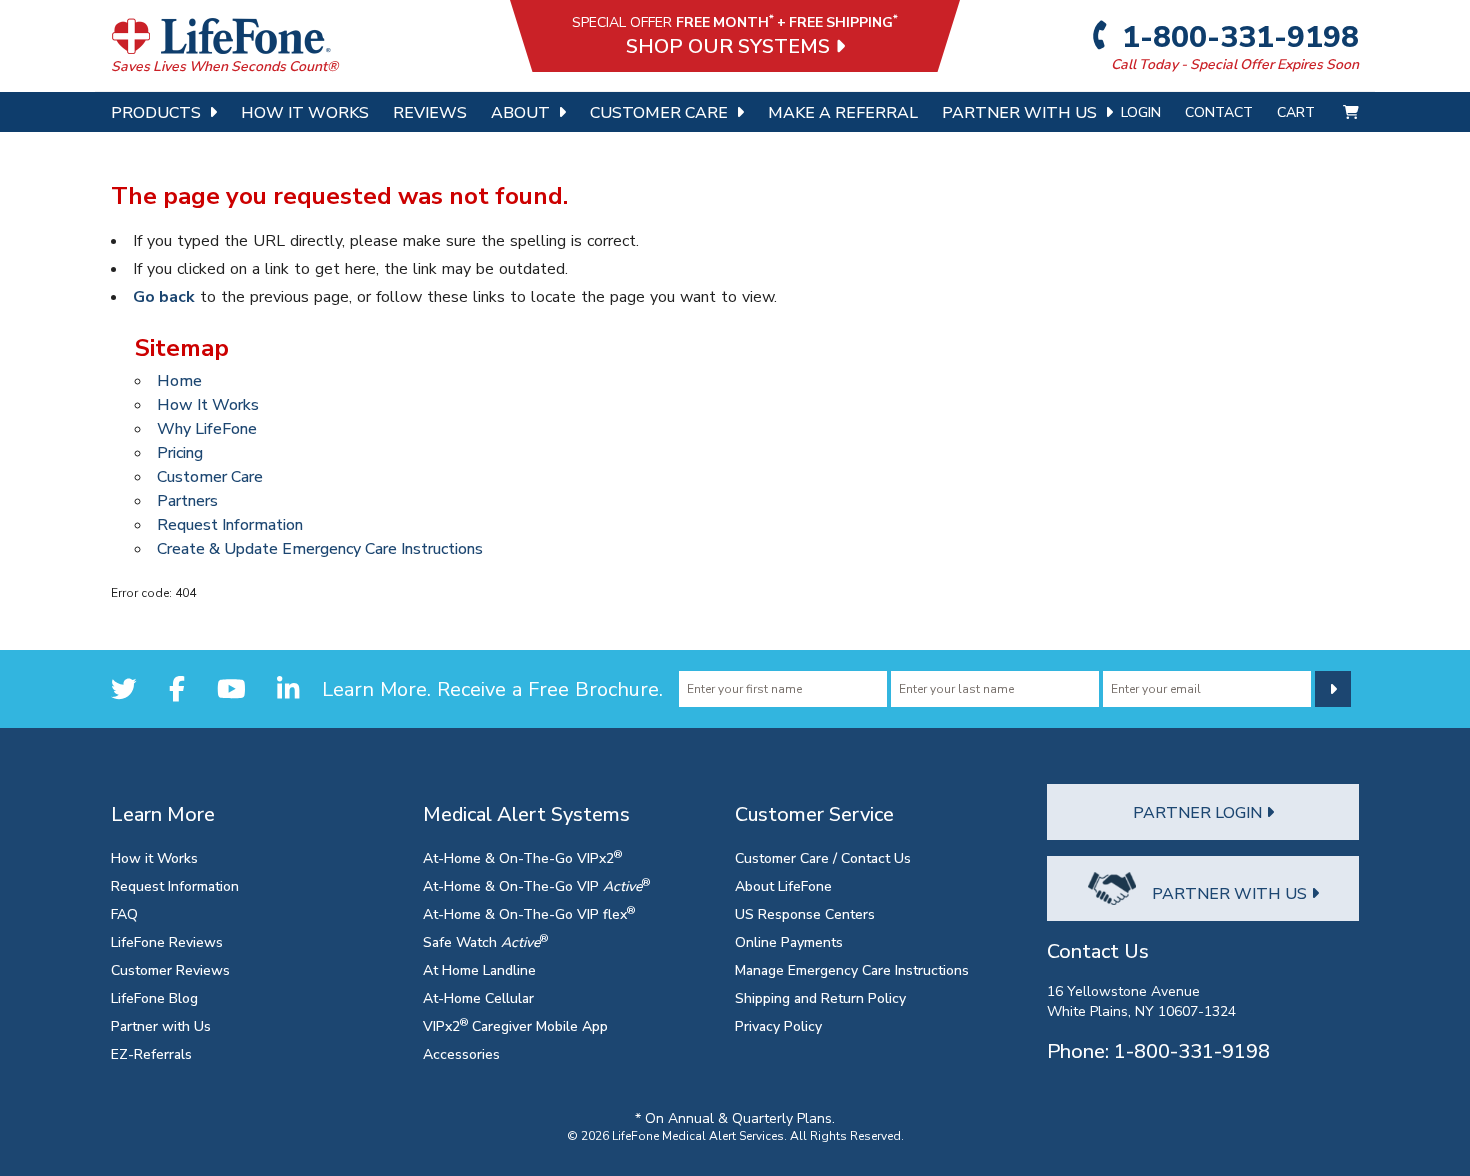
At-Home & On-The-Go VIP (536, 885)
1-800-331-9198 (1237, 36)
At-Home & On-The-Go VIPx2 (522, 857)
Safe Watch (485, 941)
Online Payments (789, 941)
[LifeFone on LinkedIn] (288, 688)
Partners (187, 500)
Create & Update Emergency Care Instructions (320, 548)
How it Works (154, 857)
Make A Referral (843, 112)
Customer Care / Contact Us (823, 857)
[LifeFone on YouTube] (231, 688)
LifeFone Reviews (167, 941)
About (520, 112)
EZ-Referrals (151, 1053)
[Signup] (1333, 689)
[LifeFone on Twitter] (124, 688)
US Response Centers (805, 913)
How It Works (305, 112)
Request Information (230, 524)
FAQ (124, 913)
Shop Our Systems (730, 46)
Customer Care (659, 112)
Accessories (461, 1053)
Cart (1298, 111)
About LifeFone (783, 885)
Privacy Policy (778, 1025)
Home (179, 380)
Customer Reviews (170, 969)
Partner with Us (161, 1025)
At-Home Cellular (478, 997)
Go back (164, 296)
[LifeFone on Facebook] (177, 688)
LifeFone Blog (154, 997)
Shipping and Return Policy (820, 997)
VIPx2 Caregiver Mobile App (515, 1025)
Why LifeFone (207, 428)
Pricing (180, 452)
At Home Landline (479, 969)
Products (156, 112)
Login (1141, 111)
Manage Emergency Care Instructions (852, 969)
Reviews (430, 112)
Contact (1219, 111)
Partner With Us (1019, 112)
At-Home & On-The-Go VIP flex (529, 913)
